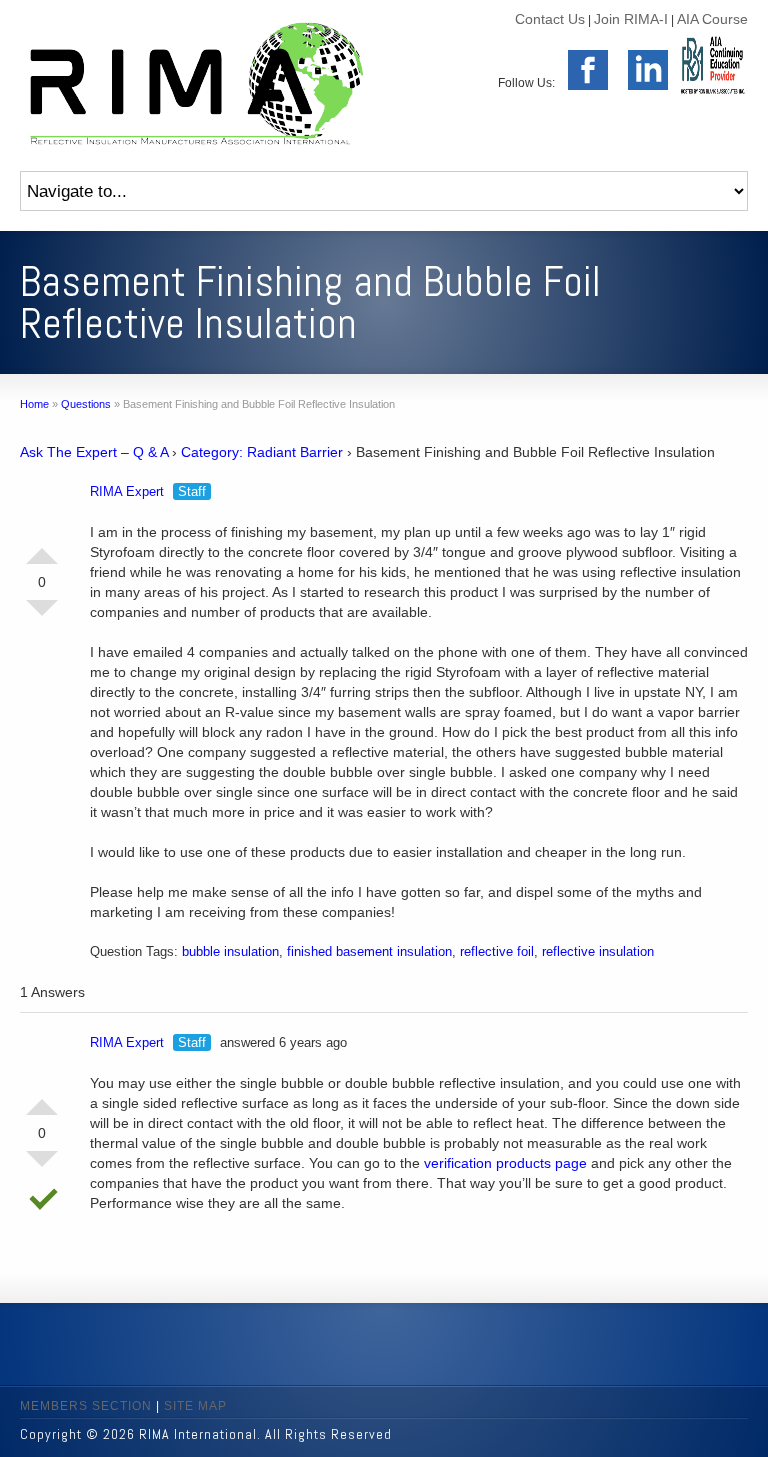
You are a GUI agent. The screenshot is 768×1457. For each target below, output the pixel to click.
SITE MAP (195, 1406)
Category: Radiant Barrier (262, 452)
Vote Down (42, 616)
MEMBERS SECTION (86, 1406)
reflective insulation (598, 951)
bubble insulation (230, 951)
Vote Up (42, 548)
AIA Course (712, 19)
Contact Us (550, 19)
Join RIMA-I (631, 19)
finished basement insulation (369, 951)
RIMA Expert (127, 491)
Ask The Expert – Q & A (94, 452)
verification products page (505, 1163)
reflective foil (497, 951)
